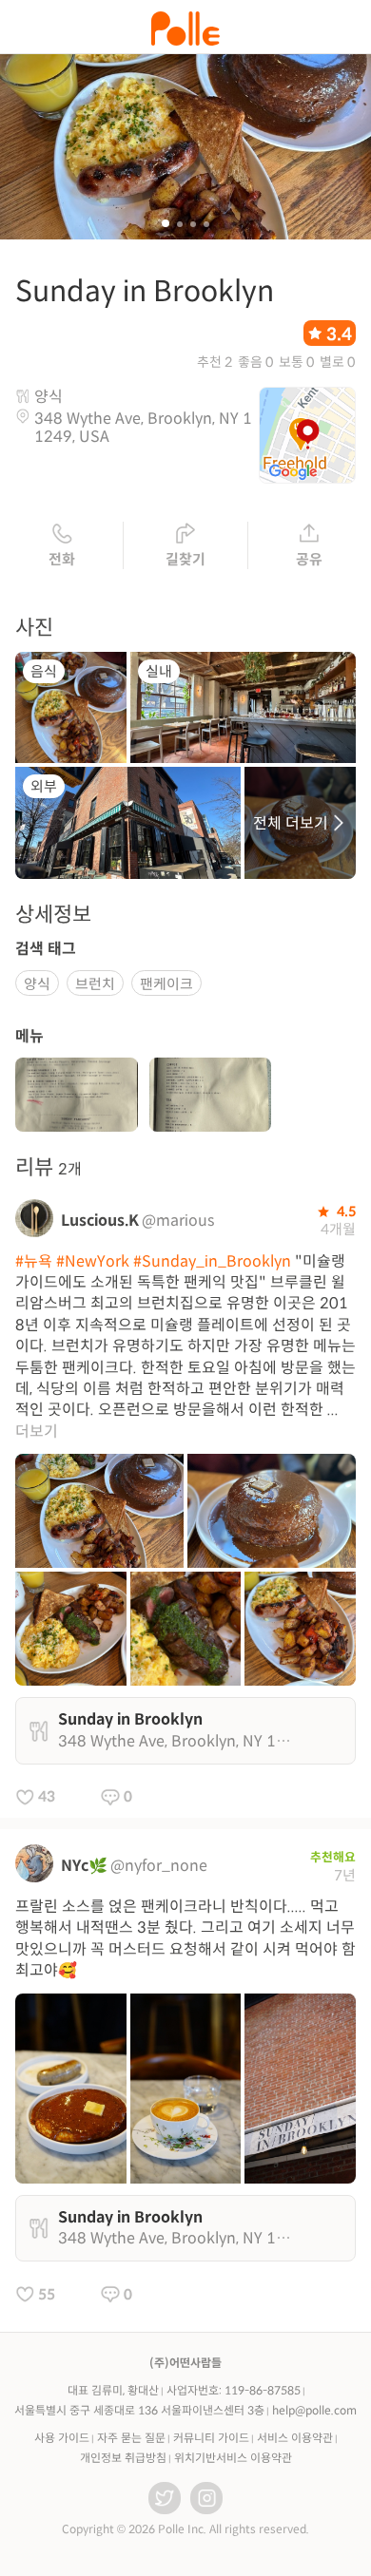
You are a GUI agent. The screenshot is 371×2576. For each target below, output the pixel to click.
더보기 (37, 1431)
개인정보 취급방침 (123, 2458)
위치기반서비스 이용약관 (233, 2458)
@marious (178, 1221)
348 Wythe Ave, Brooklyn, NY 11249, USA (143, 428)
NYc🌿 (84, 1866)
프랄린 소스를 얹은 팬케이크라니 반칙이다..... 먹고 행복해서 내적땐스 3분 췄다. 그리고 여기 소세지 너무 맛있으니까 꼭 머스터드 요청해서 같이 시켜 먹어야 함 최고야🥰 (185, 1938)
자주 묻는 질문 (131, 2438)
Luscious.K (100, 1221)
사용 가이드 (62, 2438)
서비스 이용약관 (295, 2438)
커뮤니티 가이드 (211, 2438)
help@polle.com (314, 2410)
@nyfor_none (159, 1866)
